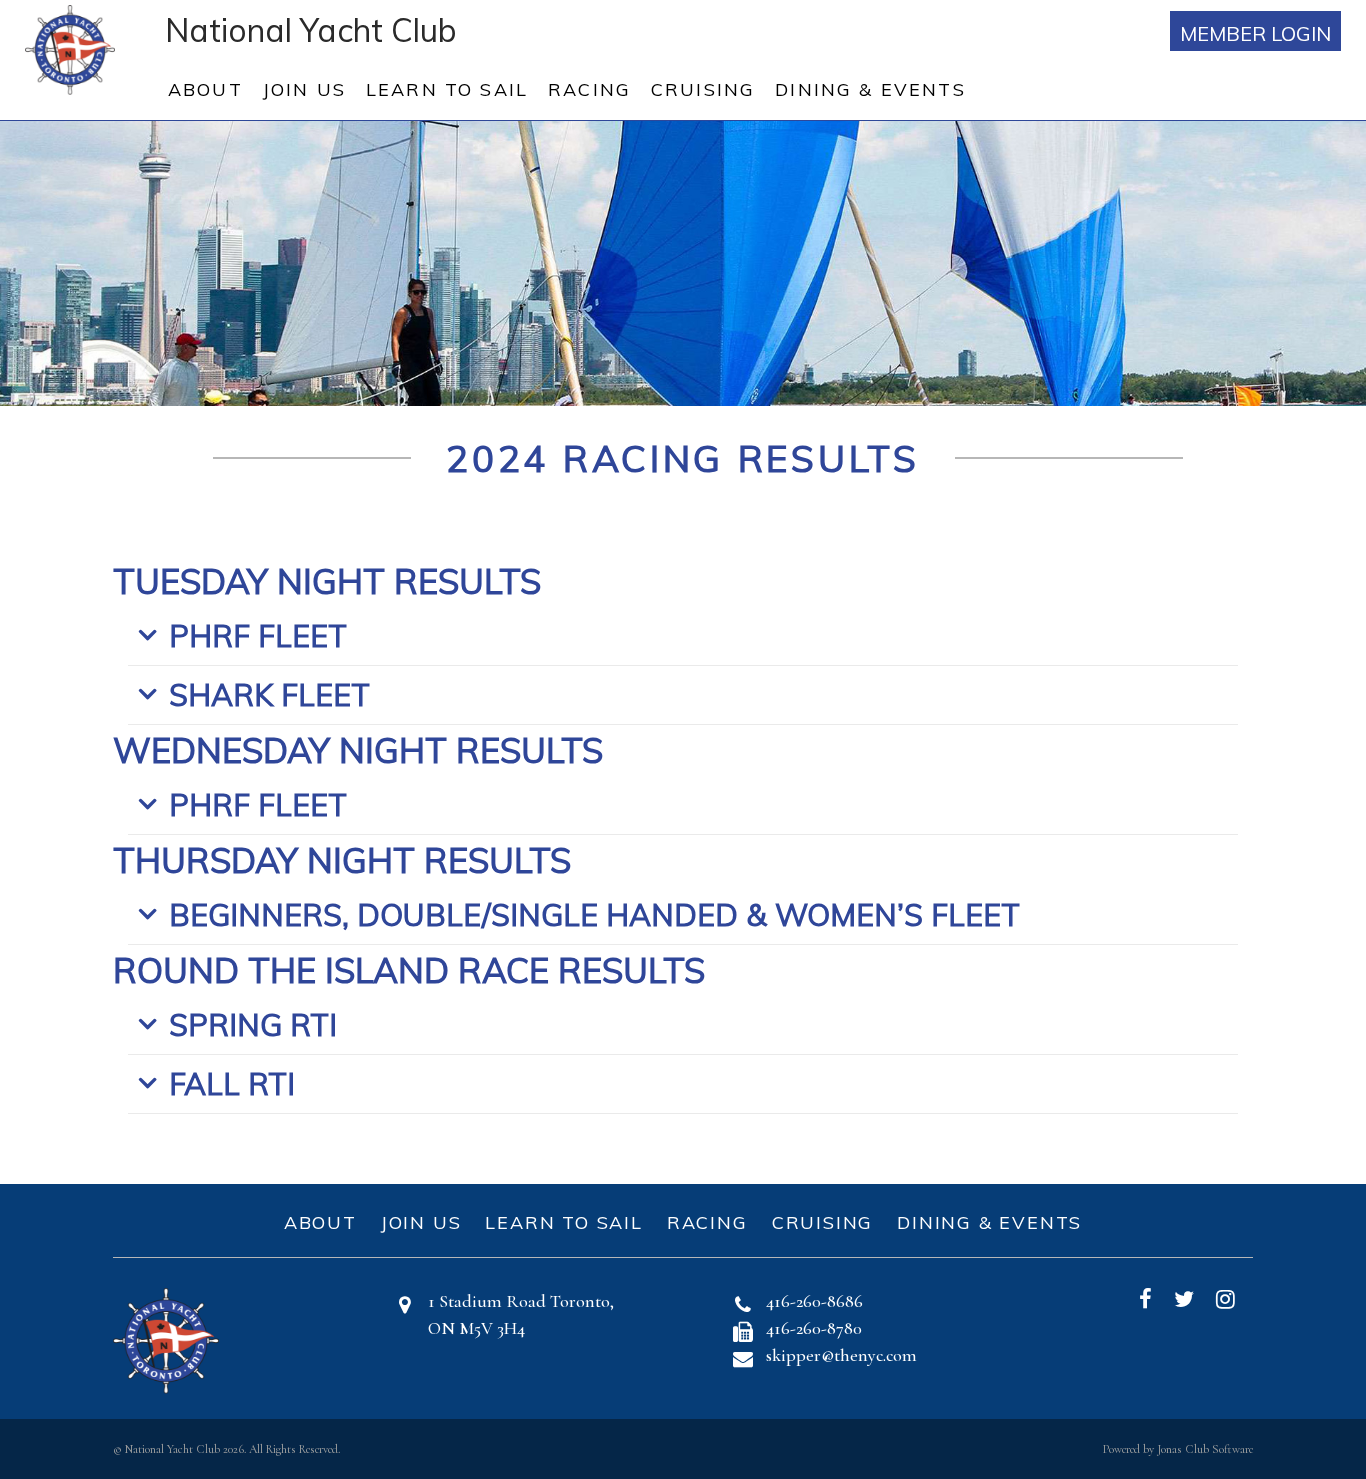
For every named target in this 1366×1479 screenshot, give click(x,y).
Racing (589, 89)
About (205, 89)
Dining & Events (870, 89)
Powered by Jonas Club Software (1178, 1449)
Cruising (703, 89)
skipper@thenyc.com (841, 1355)
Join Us (304, 89)
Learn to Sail (447, 89)
